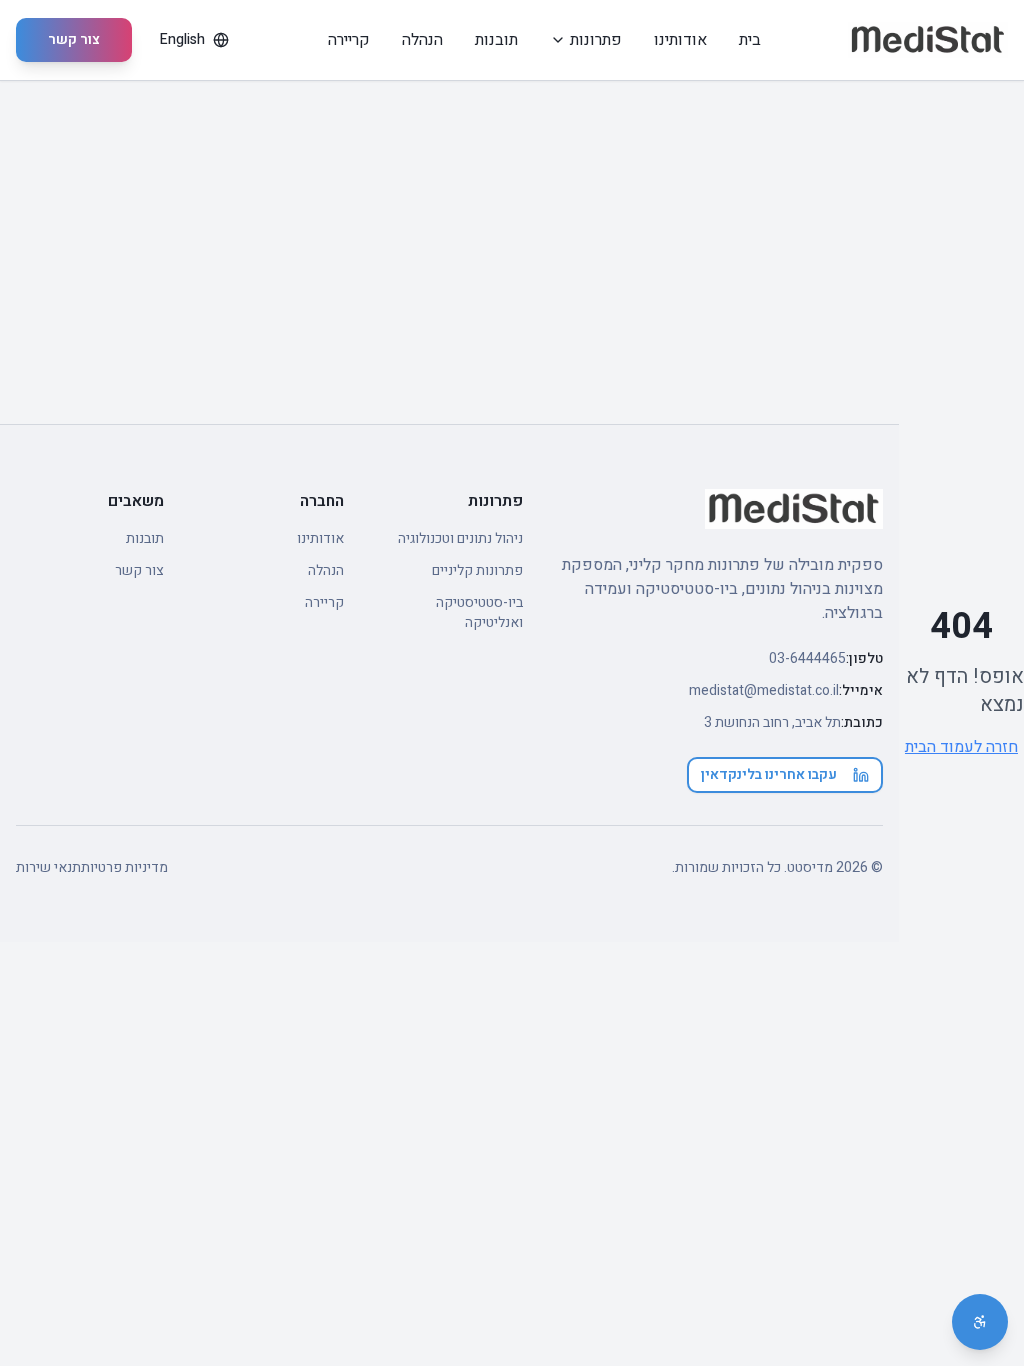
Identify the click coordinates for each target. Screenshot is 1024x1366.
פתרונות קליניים (477, 571)
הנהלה (422, 40)
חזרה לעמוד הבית (961, 747)
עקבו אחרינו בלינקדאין (769, 774)
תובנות (496, 40)
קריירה (349, 40)
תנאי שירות (48, 868)
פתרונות (596, 40)
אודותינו (680, 40)
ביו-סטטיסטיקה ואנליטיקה (479, 613)
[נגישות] (980, 1322)
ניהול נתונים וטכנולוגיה (460, 539)
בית (750, 40)
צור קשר (74, 39)
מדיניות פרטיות (124, 868)
